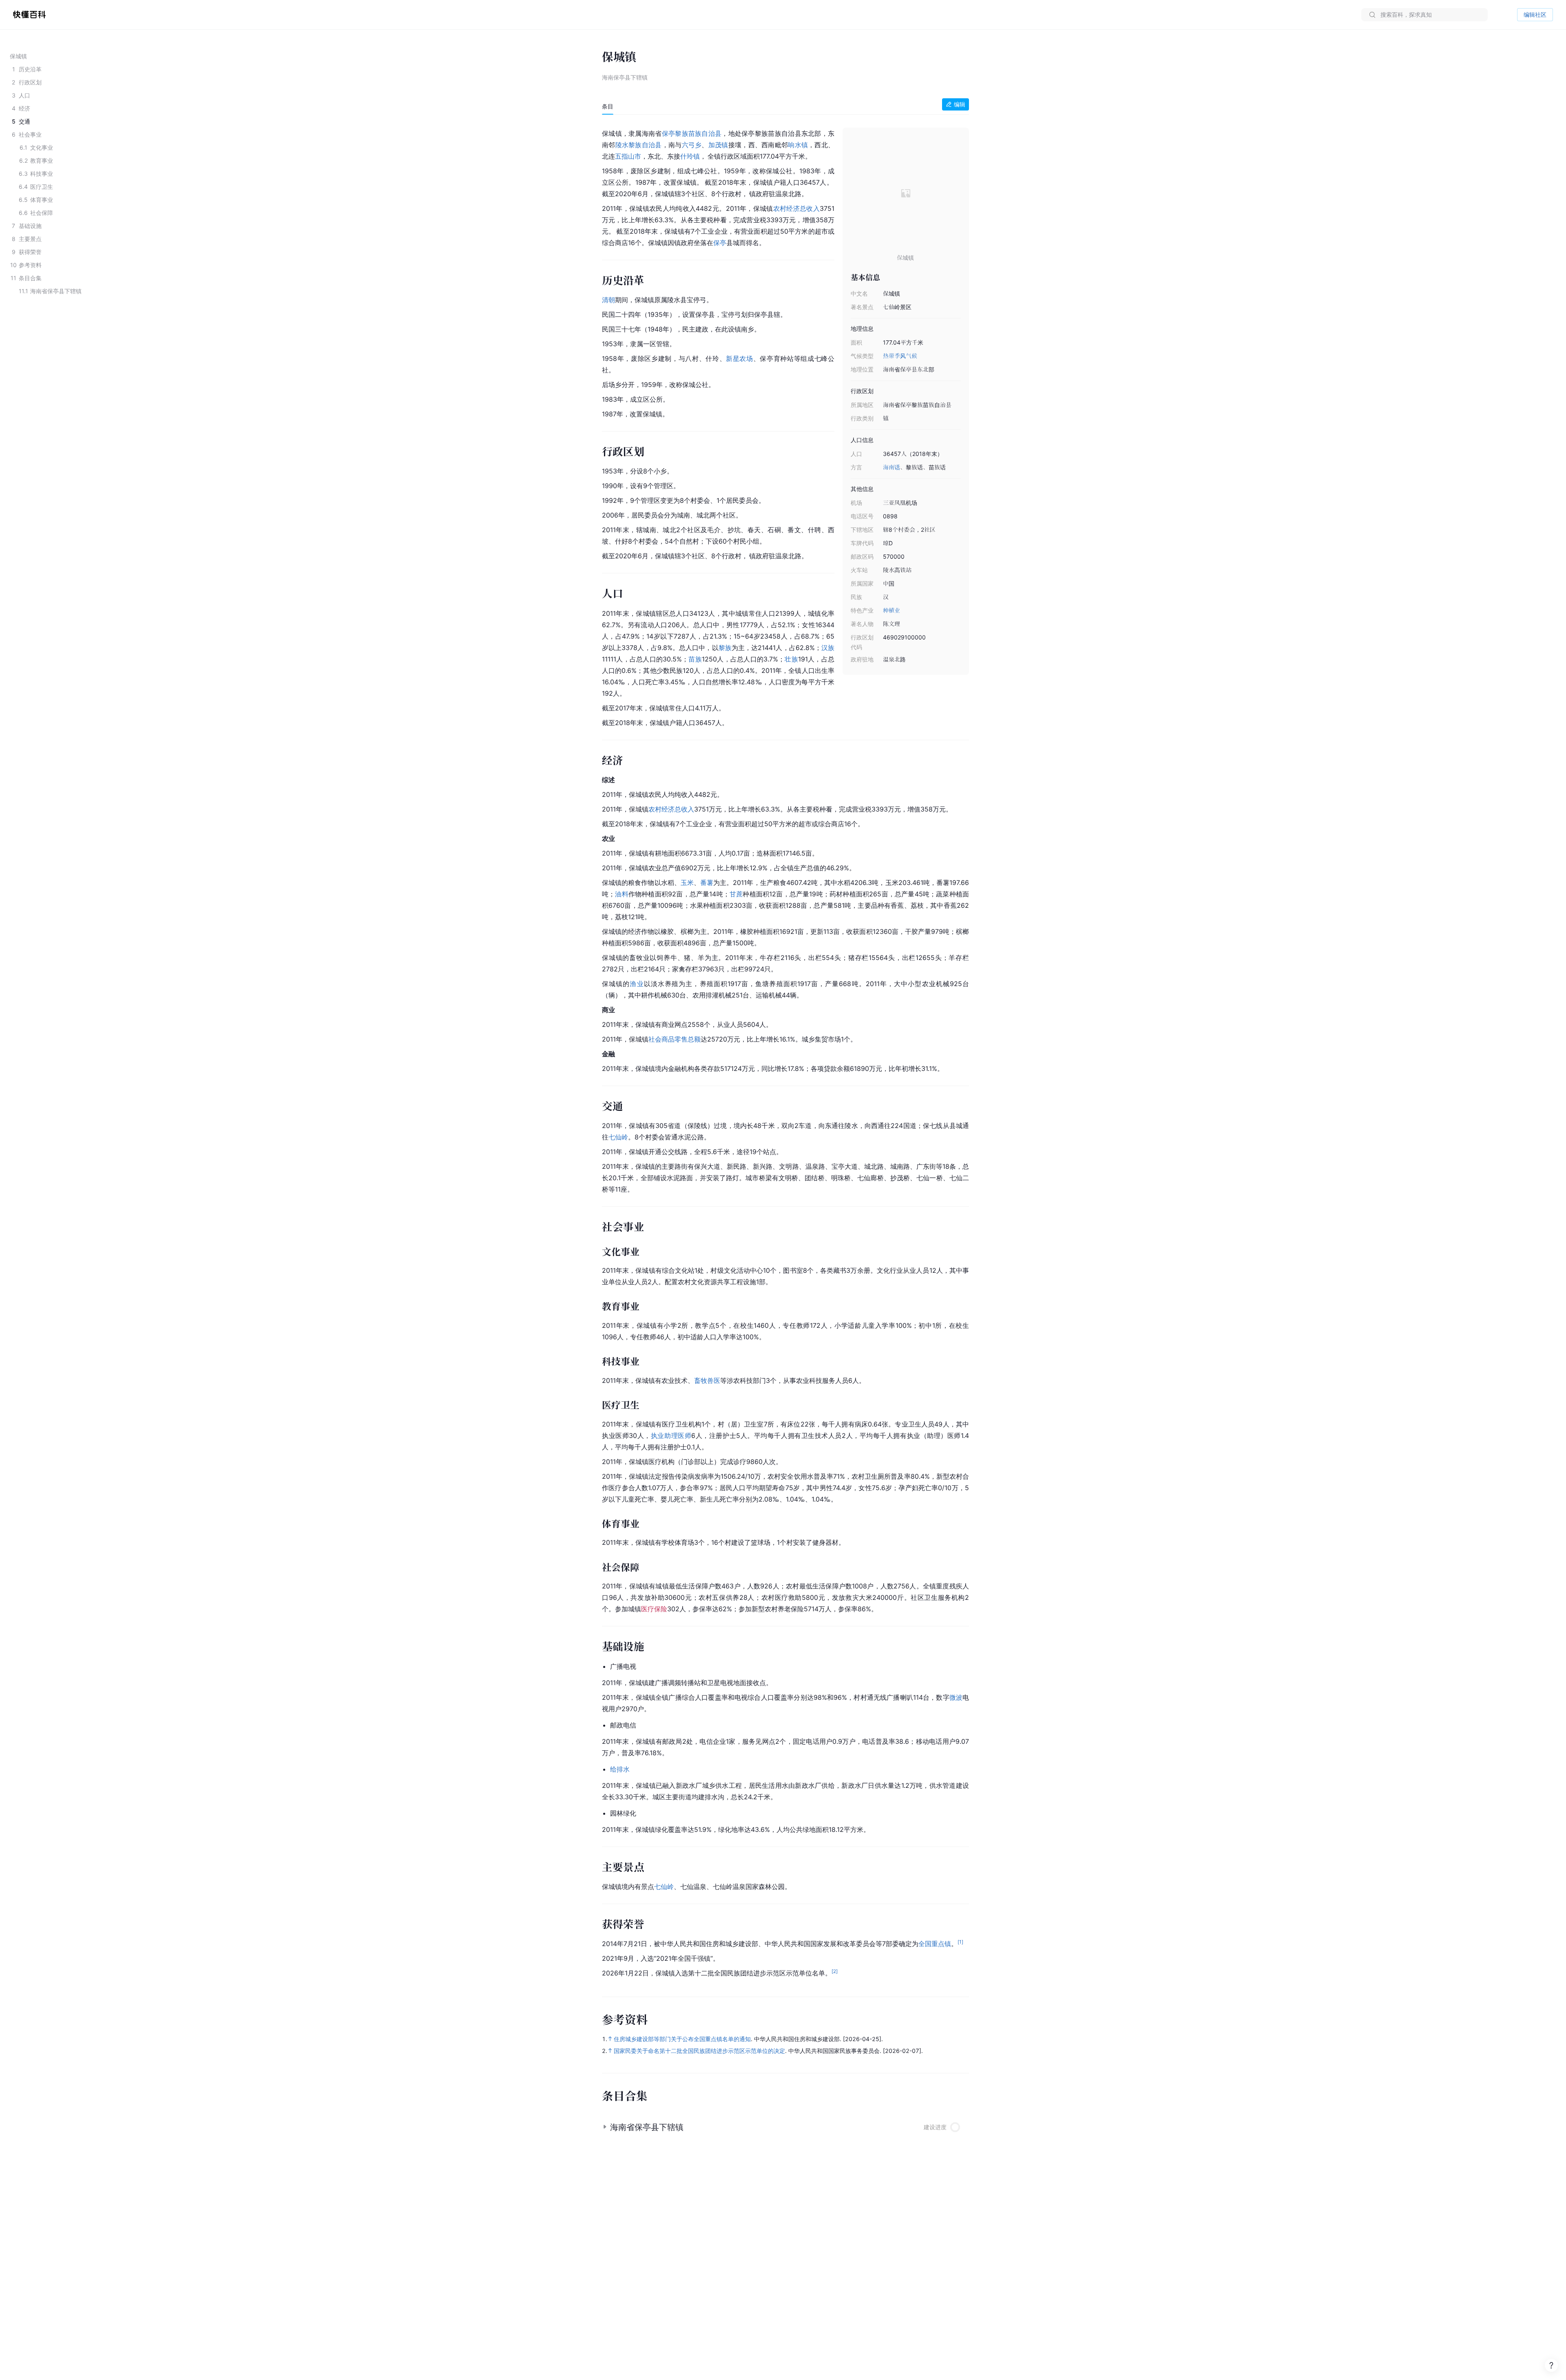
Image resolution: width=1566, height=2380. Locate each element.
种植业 (891, 610)
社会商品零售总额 (675, 1039)
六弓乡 (692, 145)
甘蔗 (736, 894)
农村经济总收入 (796, 208)
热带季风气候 (900, 356)
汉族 (828, 648)
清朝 (608, 300)
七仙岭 (618, 1137)
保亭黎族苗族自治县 (692, 133)
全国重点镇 (935, 1944)
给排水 (620, 1769)
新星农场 (740, 358)
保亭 (720, 243)
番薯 (707, 883)
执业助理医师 (671, 1436)
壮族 (791, 659)
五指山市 (628, 156)
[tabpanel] (785, 1052)
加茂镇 (718, 145)
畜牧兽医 (707, 1380)
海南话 (891, 467)
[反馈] (1551, 2365)
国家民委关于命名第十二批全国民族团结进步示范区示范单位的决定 (699, 2051)
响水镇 (798, 145)
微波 (956, 1697)
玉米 (687, 883)
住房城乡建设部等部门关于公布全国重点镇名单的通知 (682, 2039)
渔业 (637, 984)
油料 (622, 894)
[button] (785, 2124)
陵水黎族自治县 (639, 145)
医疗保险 (654, 1609)
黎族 (725, 648)
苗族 (695, 659)
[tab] (608, 106)
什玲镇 (690, 156)
